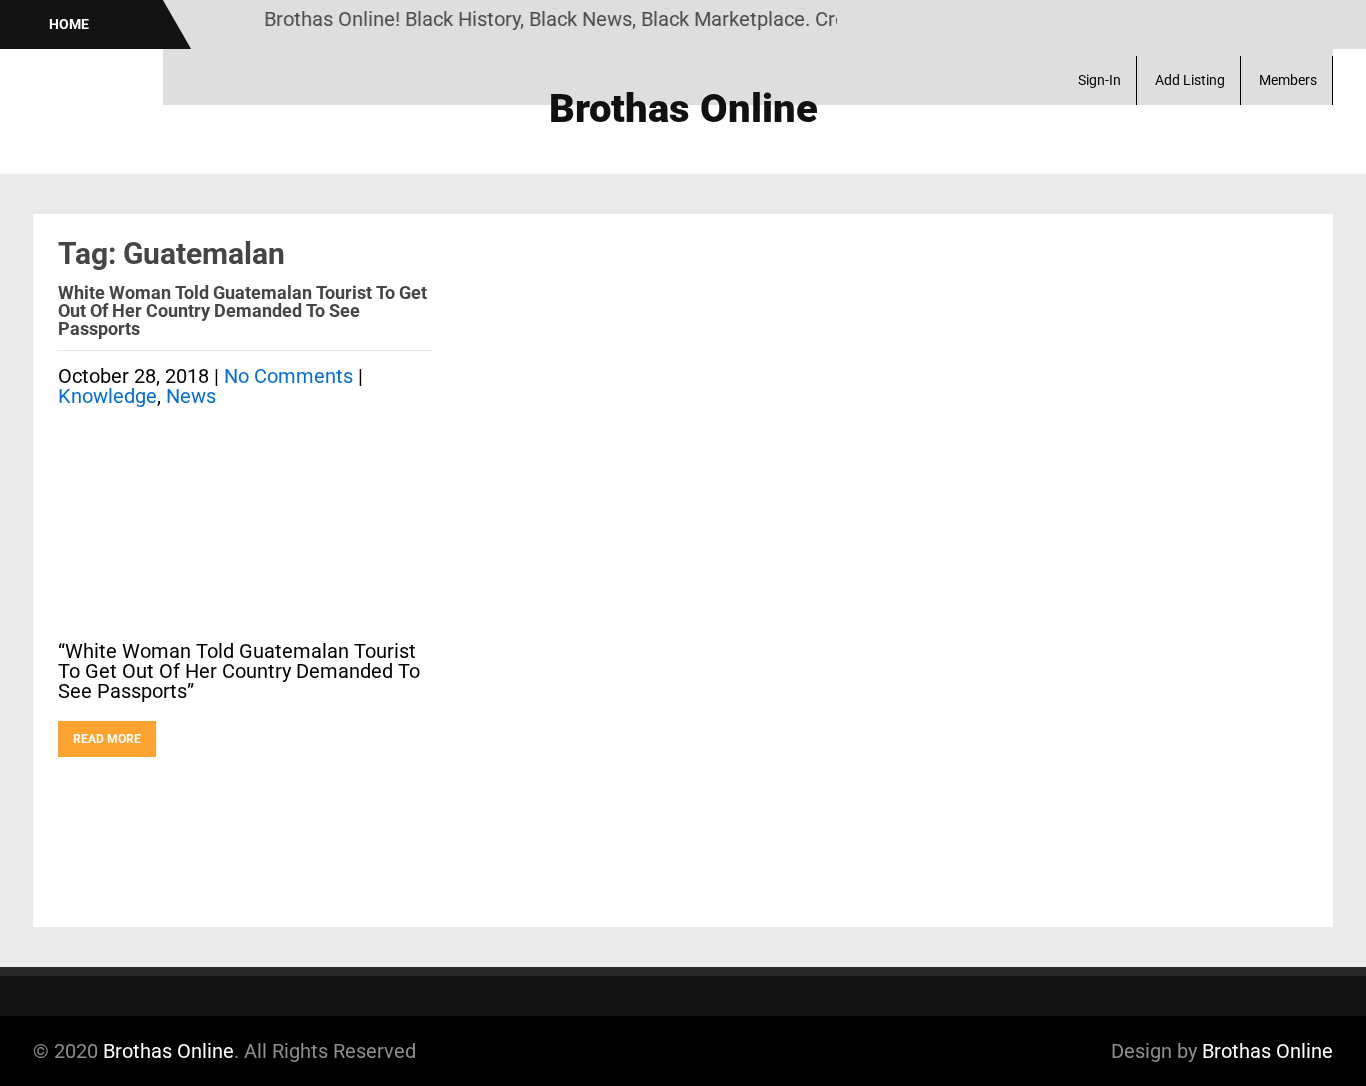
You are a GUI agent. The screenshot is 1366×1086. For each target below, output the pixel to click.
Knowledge (107, 396)
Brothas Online (168, 1051)
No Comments (288, 376)
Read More (107, 739)
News (191, 396)
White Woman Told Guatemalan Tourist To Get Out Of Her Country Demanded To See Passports (242, 310)
